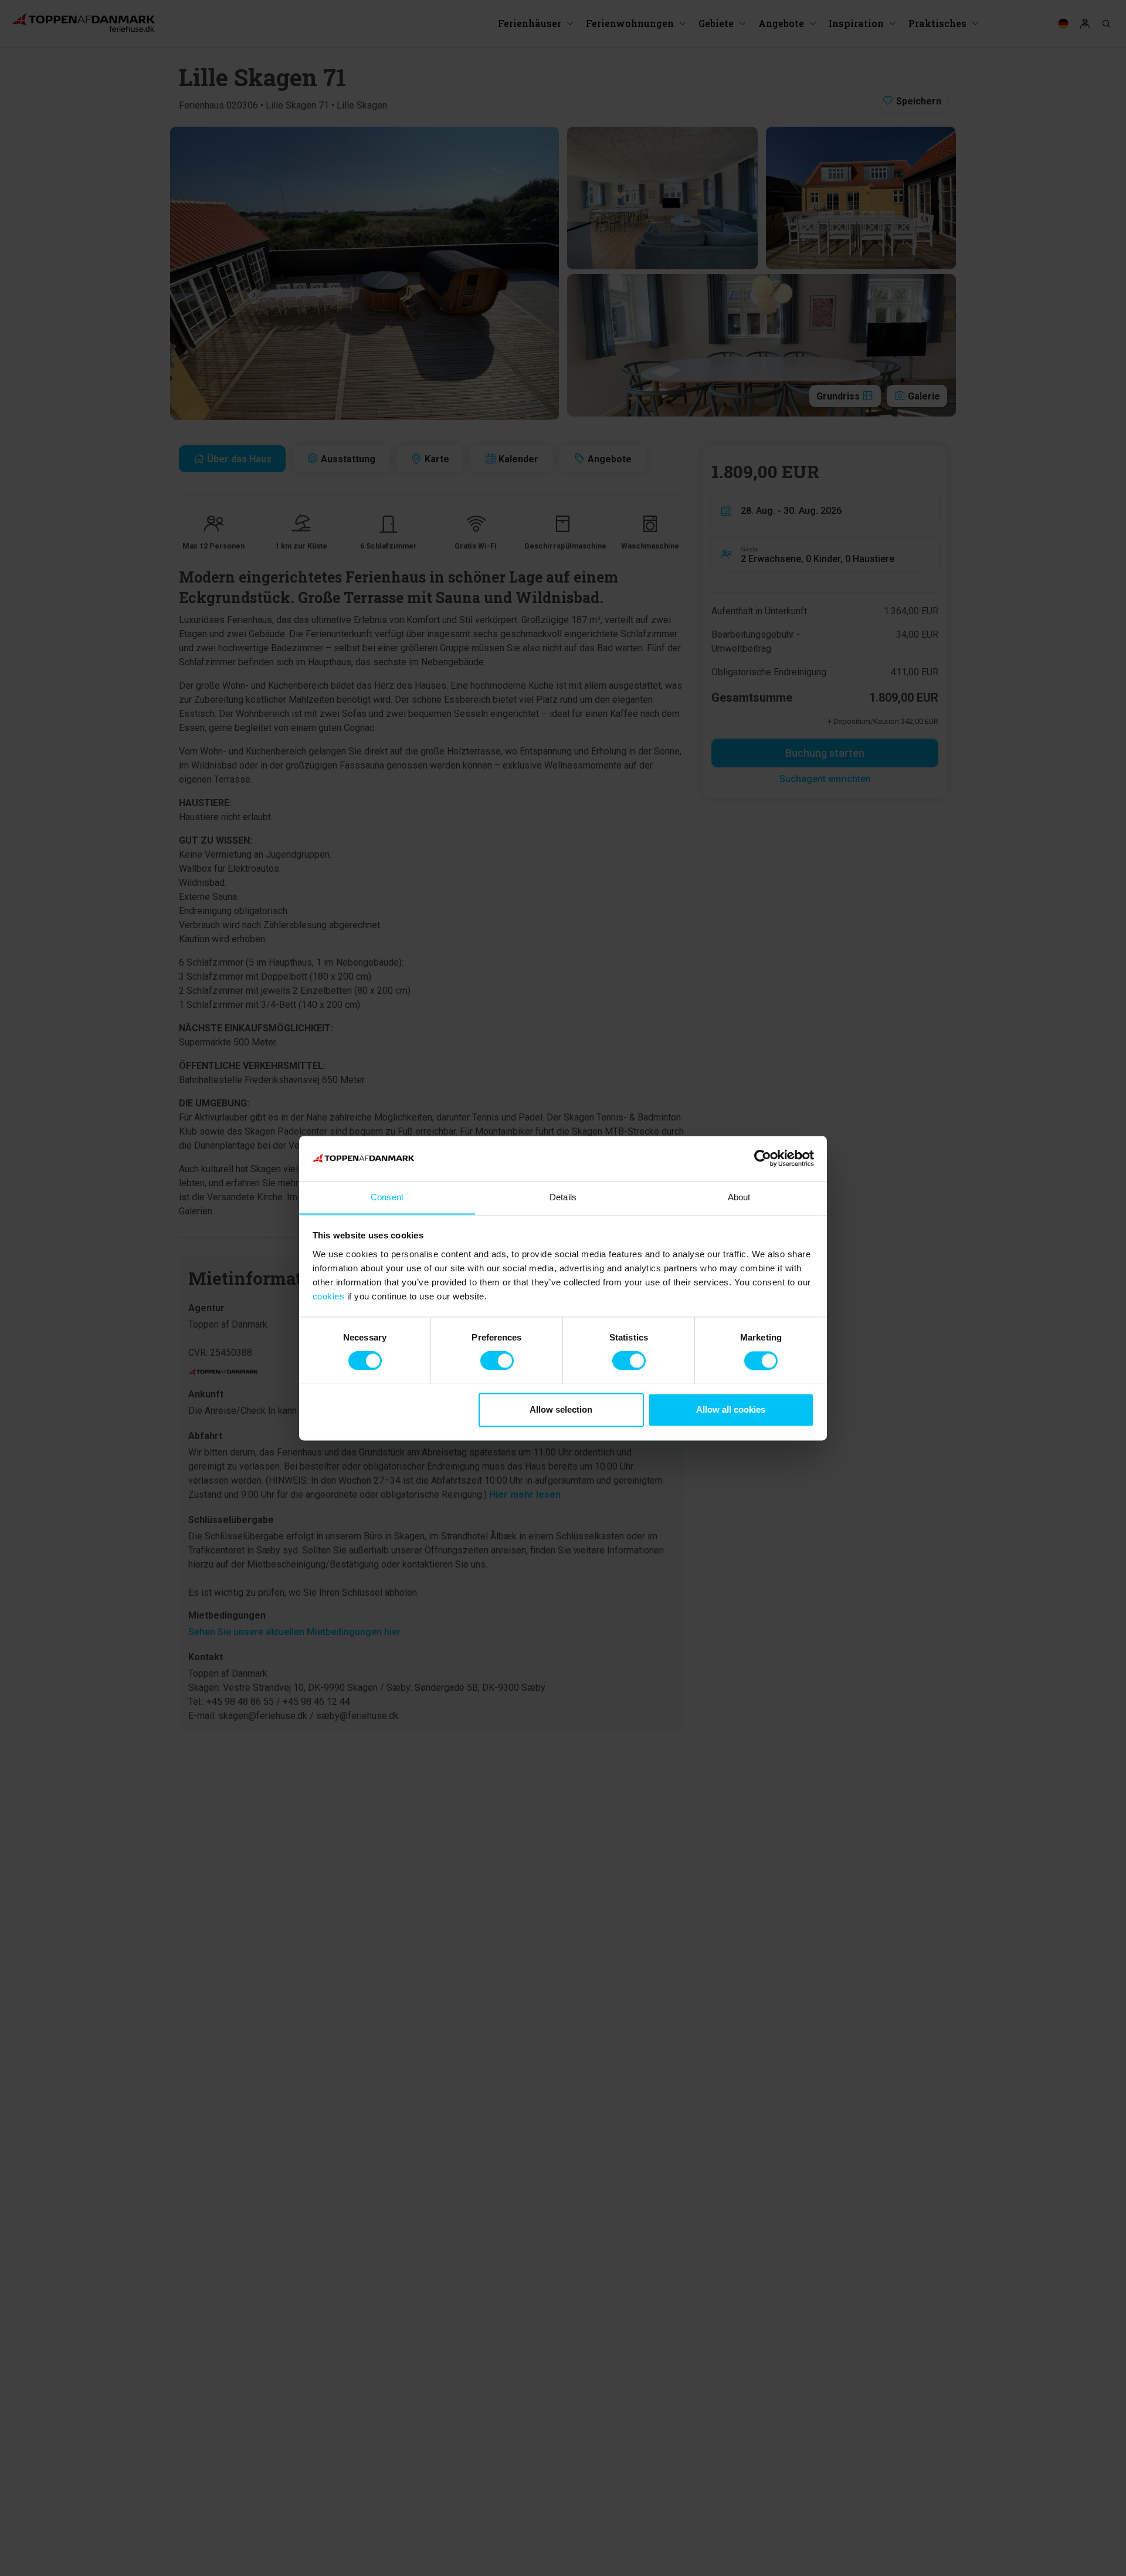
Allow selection (561, 1409)
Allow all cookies (731, 1409)
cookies (329, 1296)
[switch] (497, 1360)
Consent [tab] (387, 1197)
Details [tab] (563, 1197)
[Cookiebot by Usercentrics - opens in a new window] (763, 1158)
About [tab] (739, 1197)
